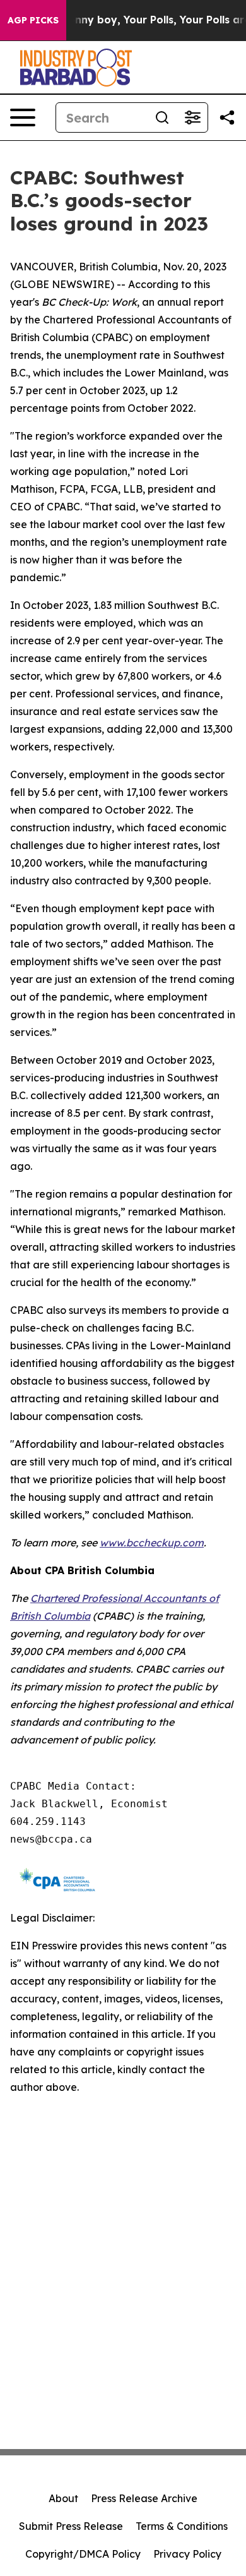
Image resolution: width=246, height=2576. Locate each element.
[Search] (162, 117)
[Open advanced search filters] (192, 117)
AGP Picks (33, 20)
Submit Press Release (71, 2526)
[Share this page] (227, 117)
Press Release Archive (144, 2498)
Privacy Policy (187, 2554)
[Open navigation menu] (23, 117)
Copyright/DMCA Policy (83, 2554)
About (63, 2498)
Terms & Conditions (182, 2526)
